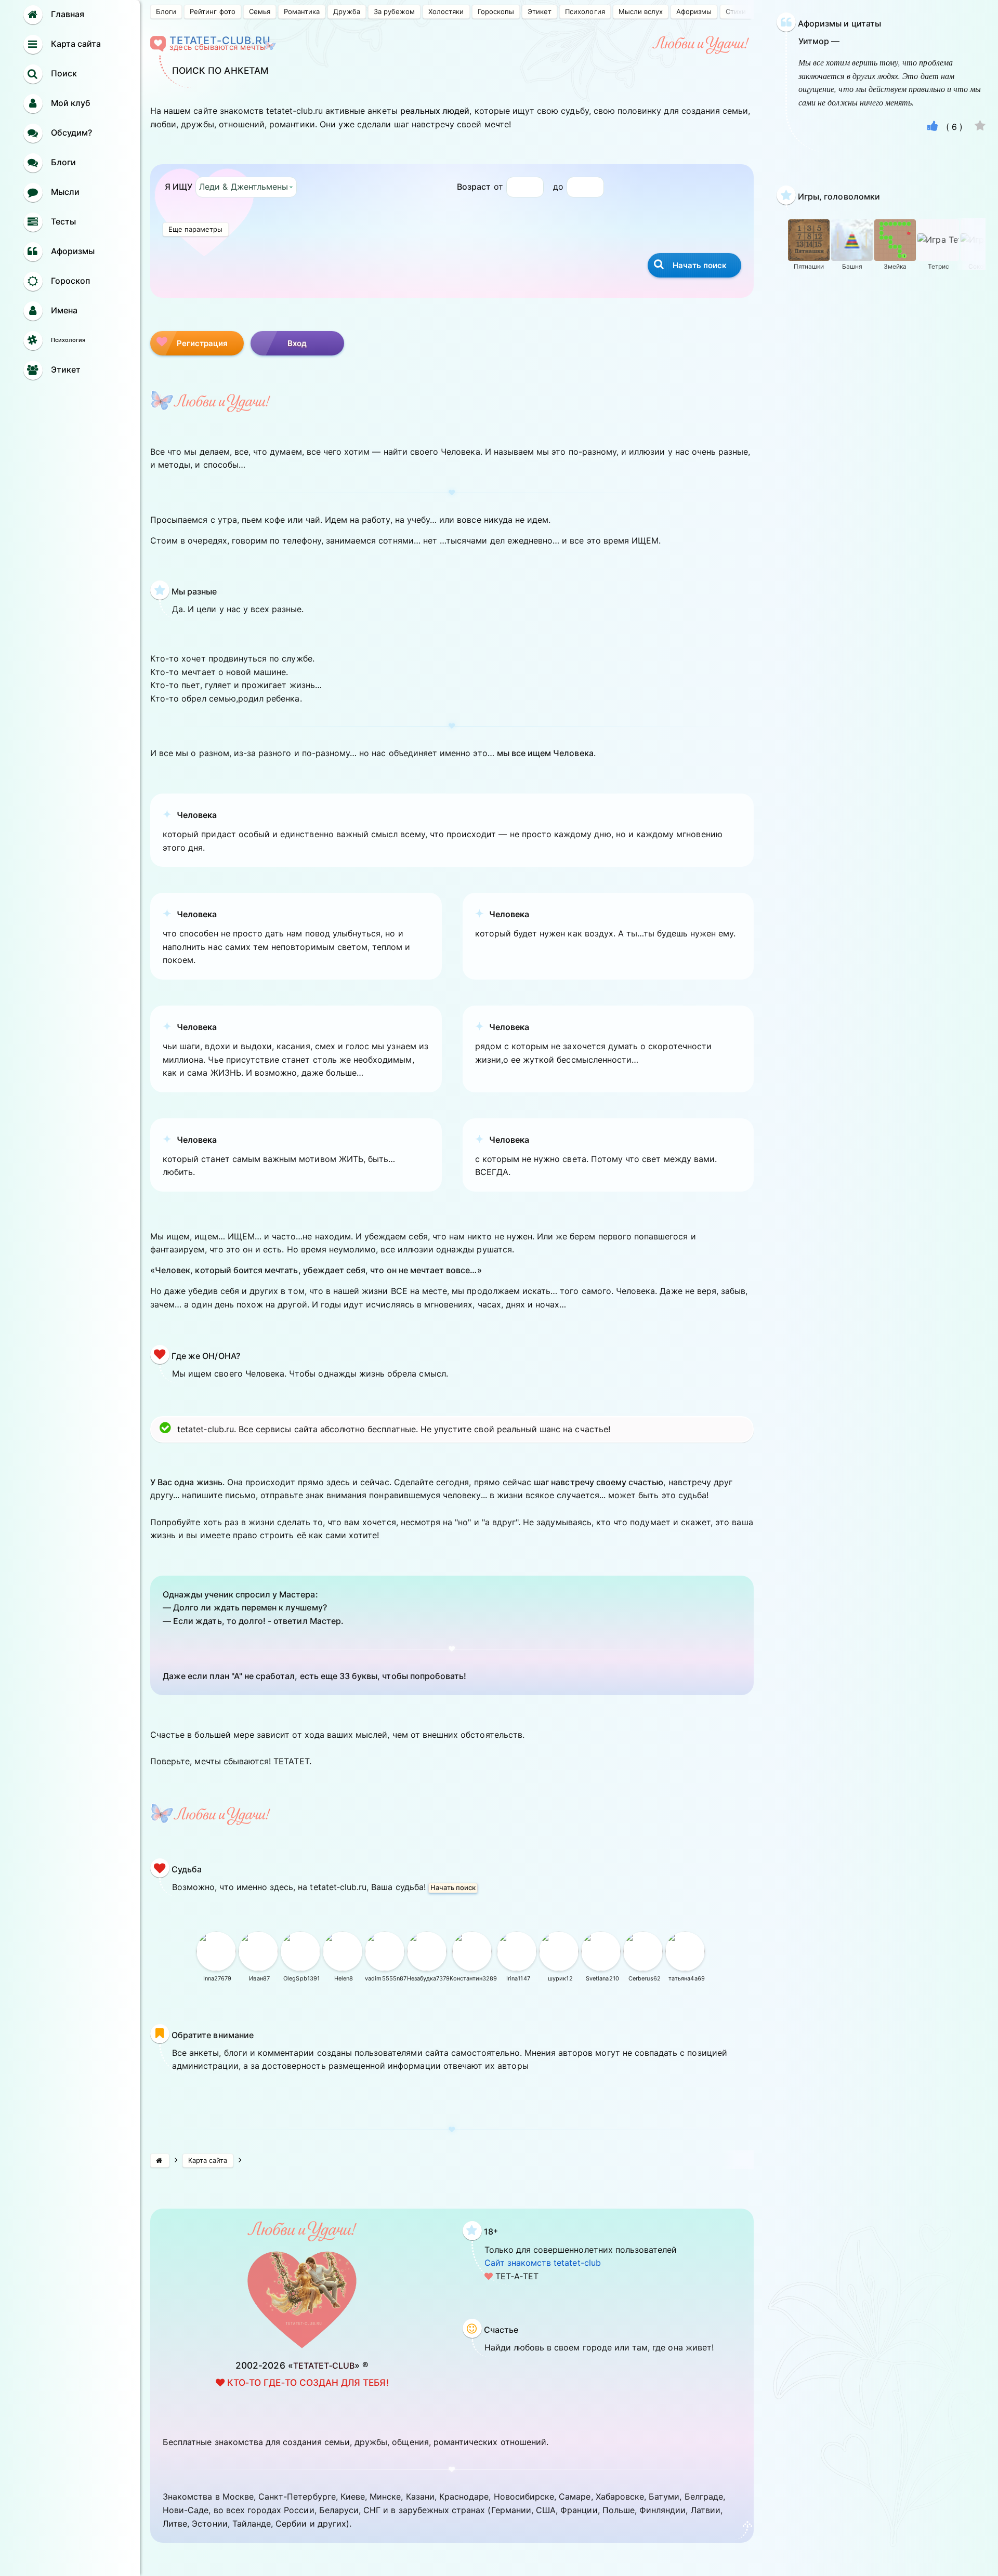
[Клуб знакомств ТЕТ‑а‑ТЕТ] (160, 2161)
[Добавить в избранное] (980, 127)
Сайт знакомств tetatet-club (543, 2263)
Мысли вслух (641, 11)
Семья (260, 11)
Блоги (166, 11)
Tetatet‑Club (324, 2366)
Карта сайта (208, 2160)
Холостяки (446, 11)
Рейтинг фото (212, 11)
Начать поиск (453, 1887)
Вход (297, 343)
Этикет (540, 11)
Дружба (346, 11)
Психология (585, 11)
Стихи (736, 11)
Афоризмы (694, 11)
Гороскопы (496, 11)
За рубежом (394, 11)
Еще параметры (196, 229)
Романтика (302, 11)
